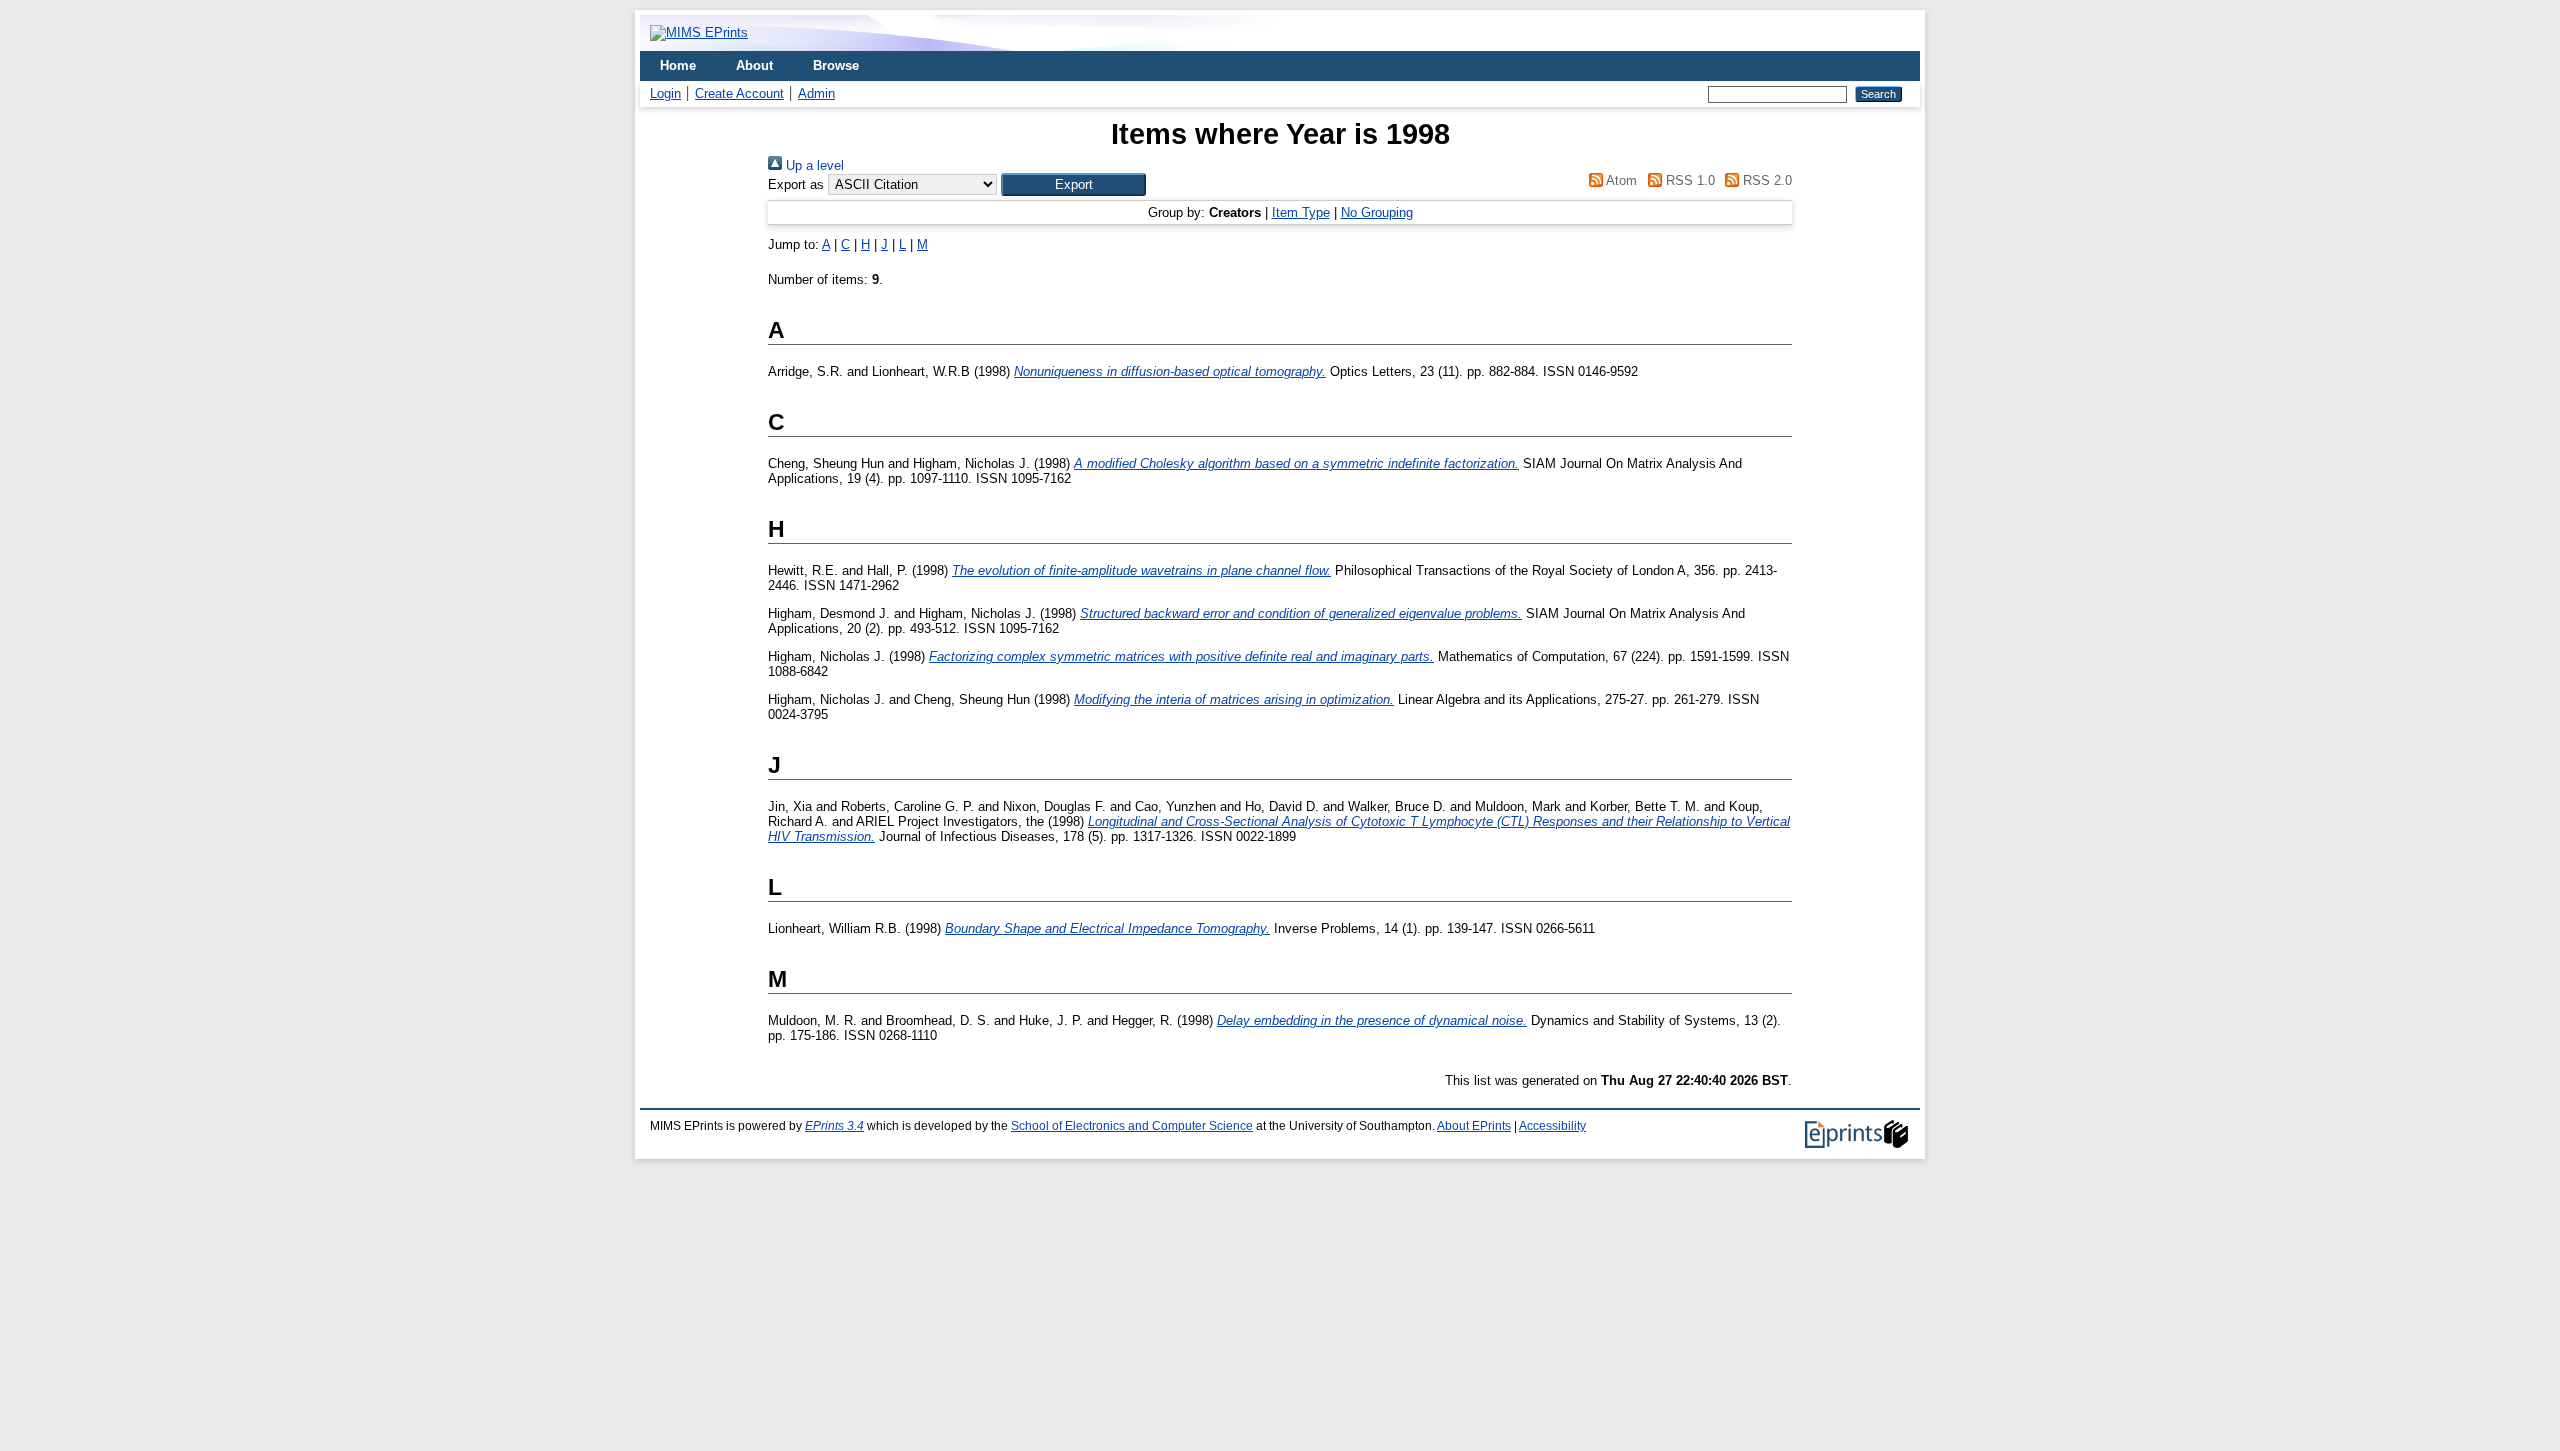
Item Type (1301, 212)
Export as (796, 184)
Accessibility (1552, 1126)
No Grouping (1377, 212)
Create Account (739, 93)
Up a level (813, 165)
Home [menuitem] (678, 65)
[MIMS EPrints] (699, 32)
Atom (1620, 180)
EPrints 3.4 (834, 1126)
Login (665, 93)
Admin (816, 93)
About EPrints (1474, 1126)
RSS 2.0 (1765, 180)
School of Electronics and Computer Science (1132, 1126)
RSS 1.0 (1688, 180)
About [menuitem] (754, 65)
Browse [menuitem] (836, 65)
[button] (1073, 184)
